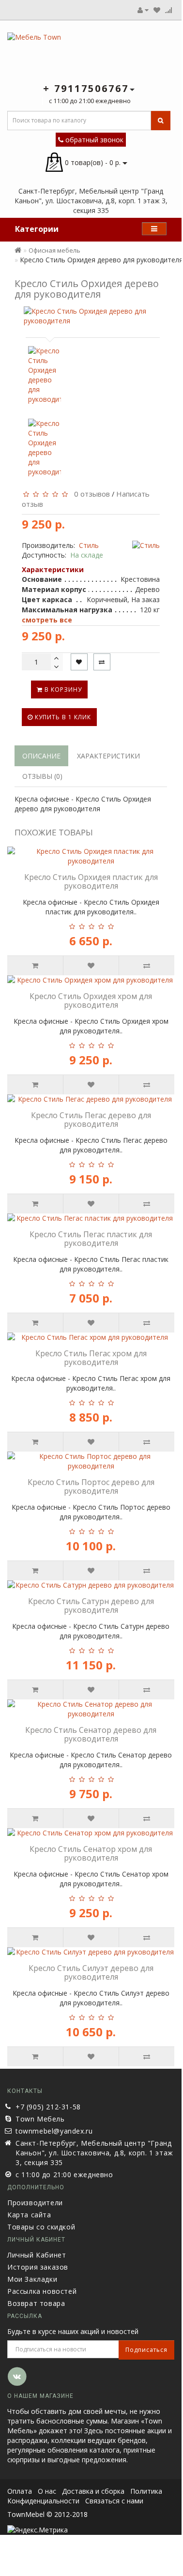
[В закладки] (79, 662)
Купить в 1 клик (62, 717)
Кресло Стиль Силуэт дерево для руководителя (91, 1972)
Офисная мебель (54, 250)
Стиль (89, 545)
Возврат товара (36, 2303)
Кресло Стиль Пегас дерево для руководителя (91, 1120)
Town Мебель (40, 2119)
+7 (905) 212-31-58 (48, 2107)
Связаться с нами (114, 2501)
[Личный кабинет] (143, 10)
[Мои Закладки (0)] (157, 10)
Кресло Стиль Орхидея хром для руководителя (91, 1000)
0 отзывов (90, 494)
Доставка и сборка (93, 2491)
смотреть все (47, 620)
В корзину (62, 689)
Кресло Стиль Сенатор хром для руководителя (91, 1853)
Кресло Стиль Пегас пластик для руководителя (91, 1239)
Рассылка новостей (42, 2291)
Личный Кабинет (37, 2255)
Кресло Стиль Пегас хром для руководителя (91, 1358)
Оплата (20, 2491)
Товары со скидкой (41, 2227)
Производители (35, 2203)
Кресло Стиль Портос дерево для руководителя (91, 1486)
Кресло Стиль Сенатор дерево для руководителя (91, 1734)
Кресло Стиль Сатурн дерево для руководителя (91, 1606)
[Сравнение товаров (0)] (168, 10)
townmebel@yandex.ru (54, 2131)
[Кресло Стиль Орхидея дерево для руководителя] (91, 316)
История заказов (38, 2267)
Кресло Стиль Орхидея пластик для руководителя (91, 881)
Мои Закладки (32, 2279)
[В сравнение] (102, 662)
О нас (47, 2491)
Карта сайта (29, 2215)
